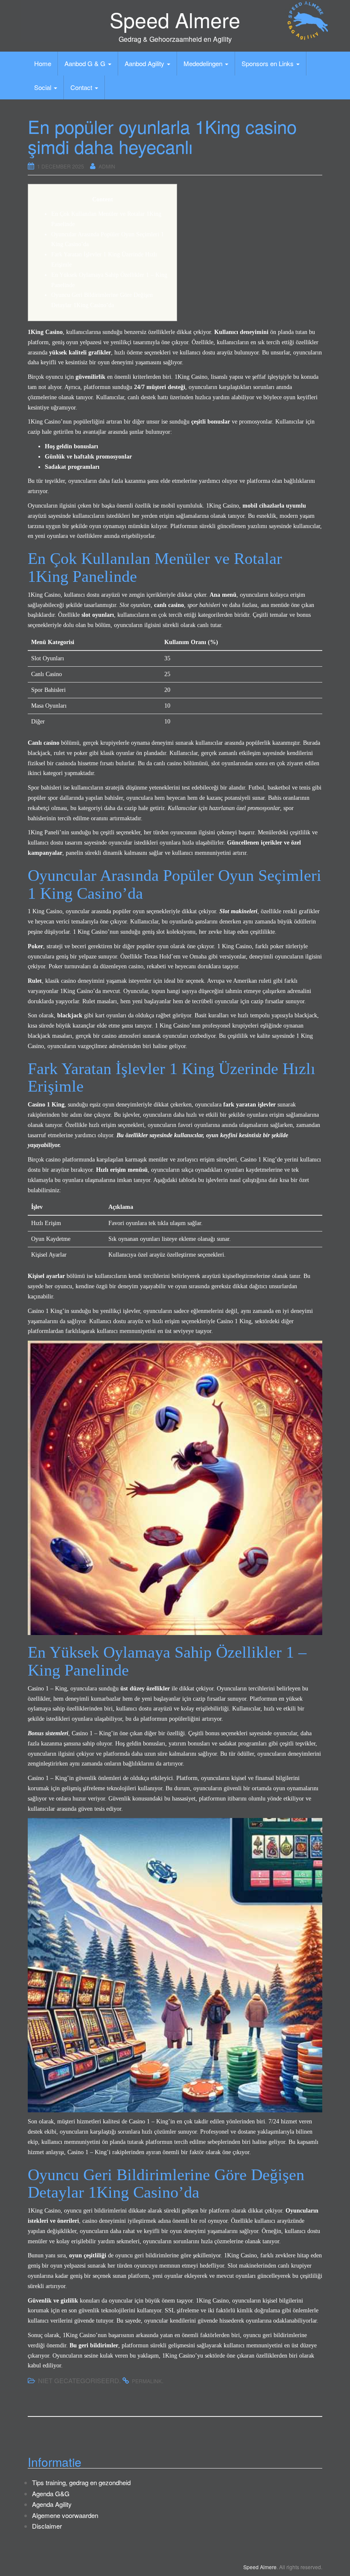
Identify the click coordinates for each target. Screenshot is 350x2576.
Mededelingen (204, 63)
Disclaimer (47, 2526)
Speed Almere (175, 19)
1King (68, 991)
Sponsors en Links (268, 63)
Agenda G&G (51, 2493)
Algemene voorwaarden (65, 2515)
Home (43, 63)
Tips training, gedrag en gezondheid (81, 2482)
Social (44, 87)
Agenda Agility (52, 2504)
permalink (147, 2381)
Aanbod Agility (145, 63)
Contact (82, 87)
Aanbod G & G (86, 63)
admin (107, 166)
